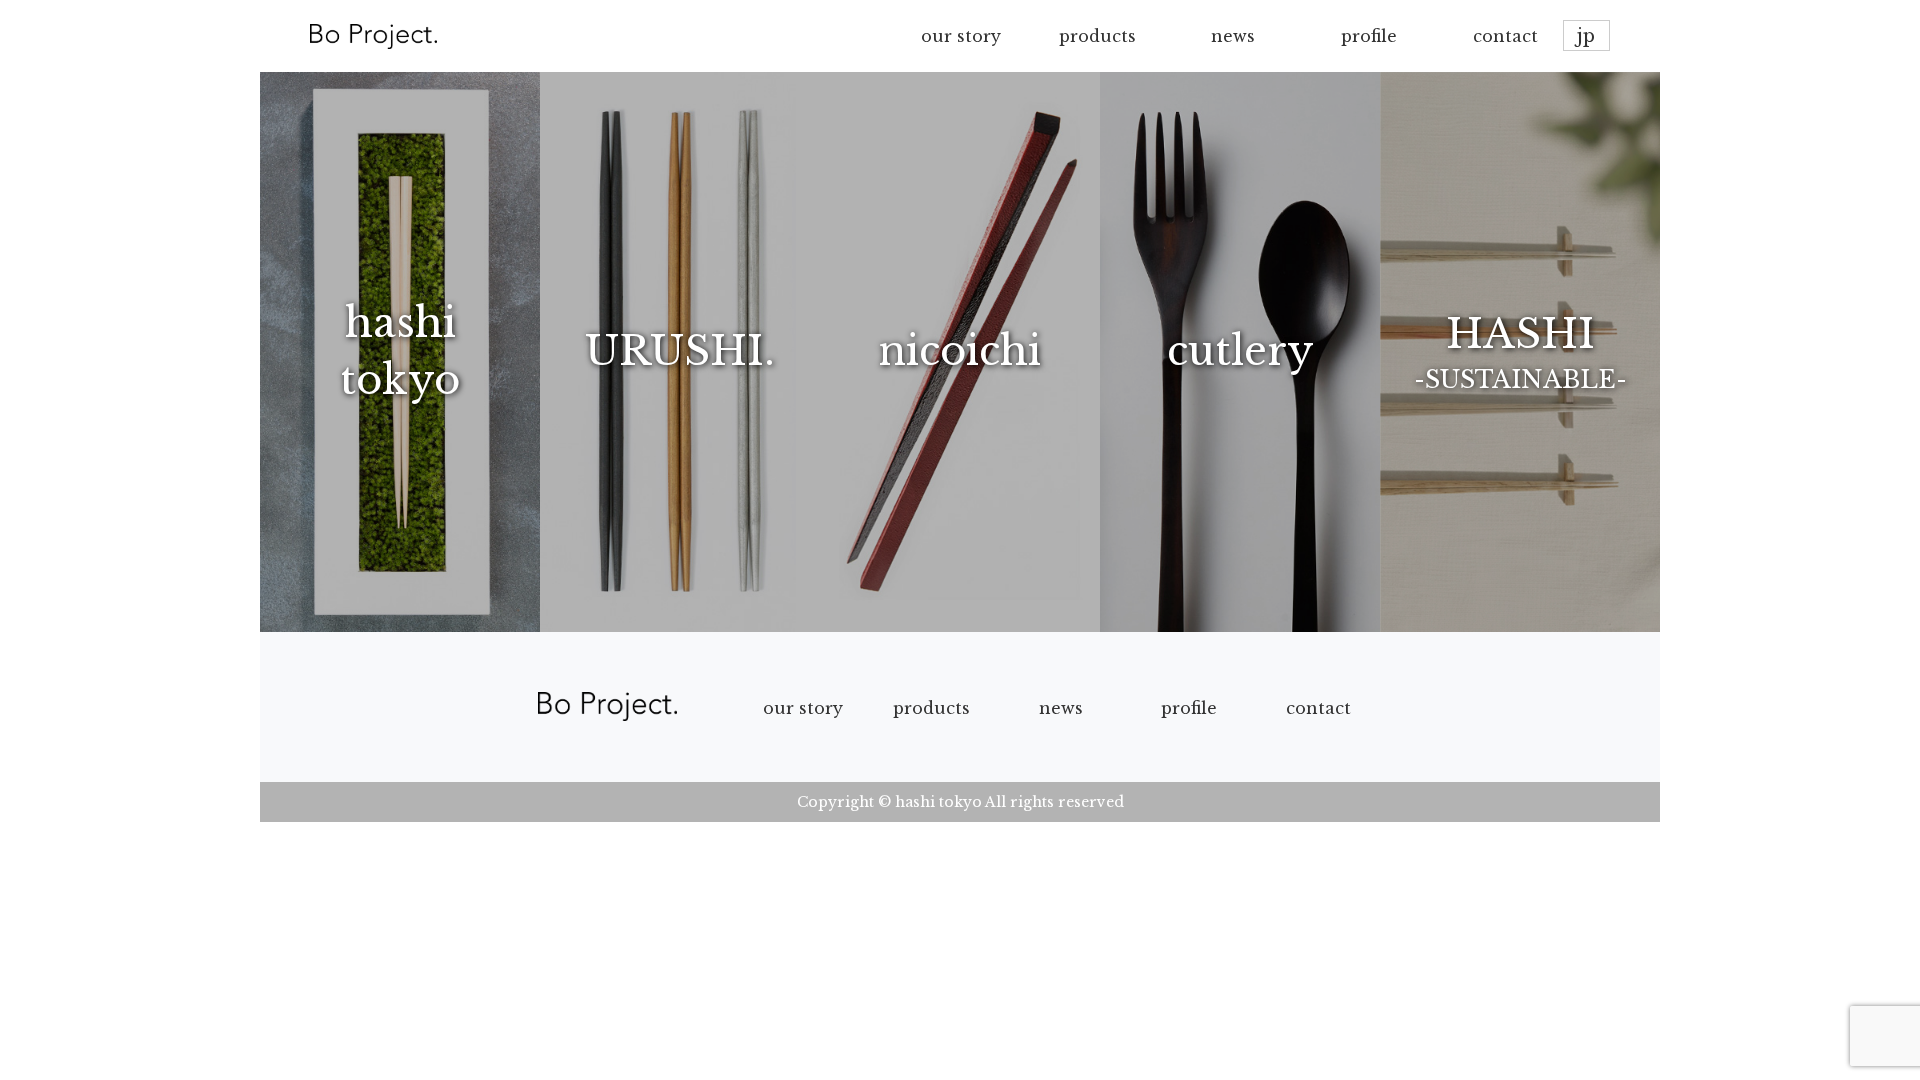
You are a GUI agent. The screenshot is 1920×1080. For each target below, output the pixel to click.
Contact (1318, 708)
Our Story (803, 708)
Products (931, 708)
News (1061, 708)
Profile (1189, 708)
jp (1586, 36)
